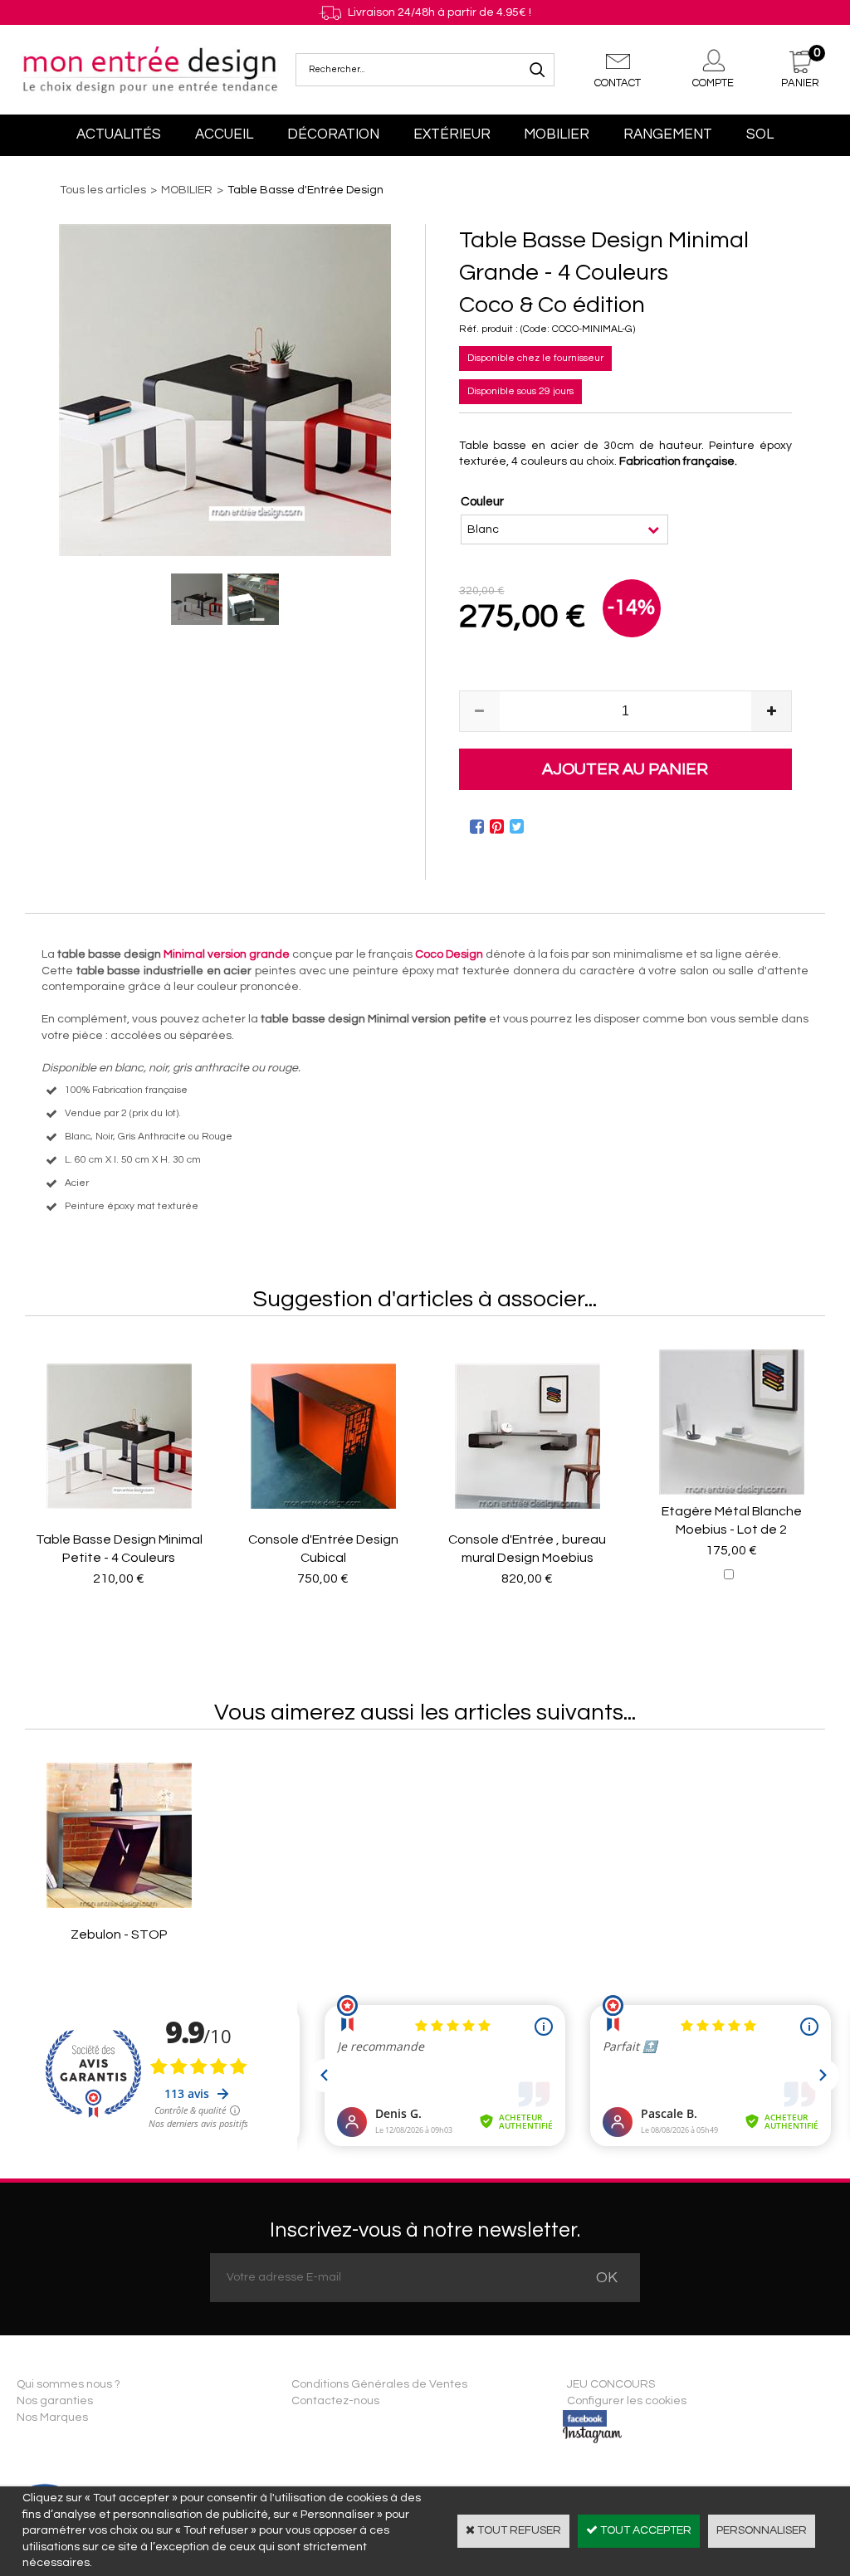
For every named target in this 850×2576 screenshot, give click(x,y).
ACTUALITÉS (119, 134)
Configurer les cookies (627, 2401)
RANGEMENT (668, 134)
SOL (760, 134)
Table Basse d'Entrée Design (305, 190)
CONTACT (618, 83)
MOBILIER (557, 134)
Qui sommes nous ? (68, 2384)
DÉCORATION (333, 134)
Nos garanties (55, 2401)
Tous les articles (103, 190)
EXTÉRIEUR (452, 134)
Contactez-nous (335, 2401)
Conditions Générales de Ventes (379, 2384)
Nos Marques (52, 2417)
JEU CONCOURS (611, 2384)
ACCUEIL (224, 134)
